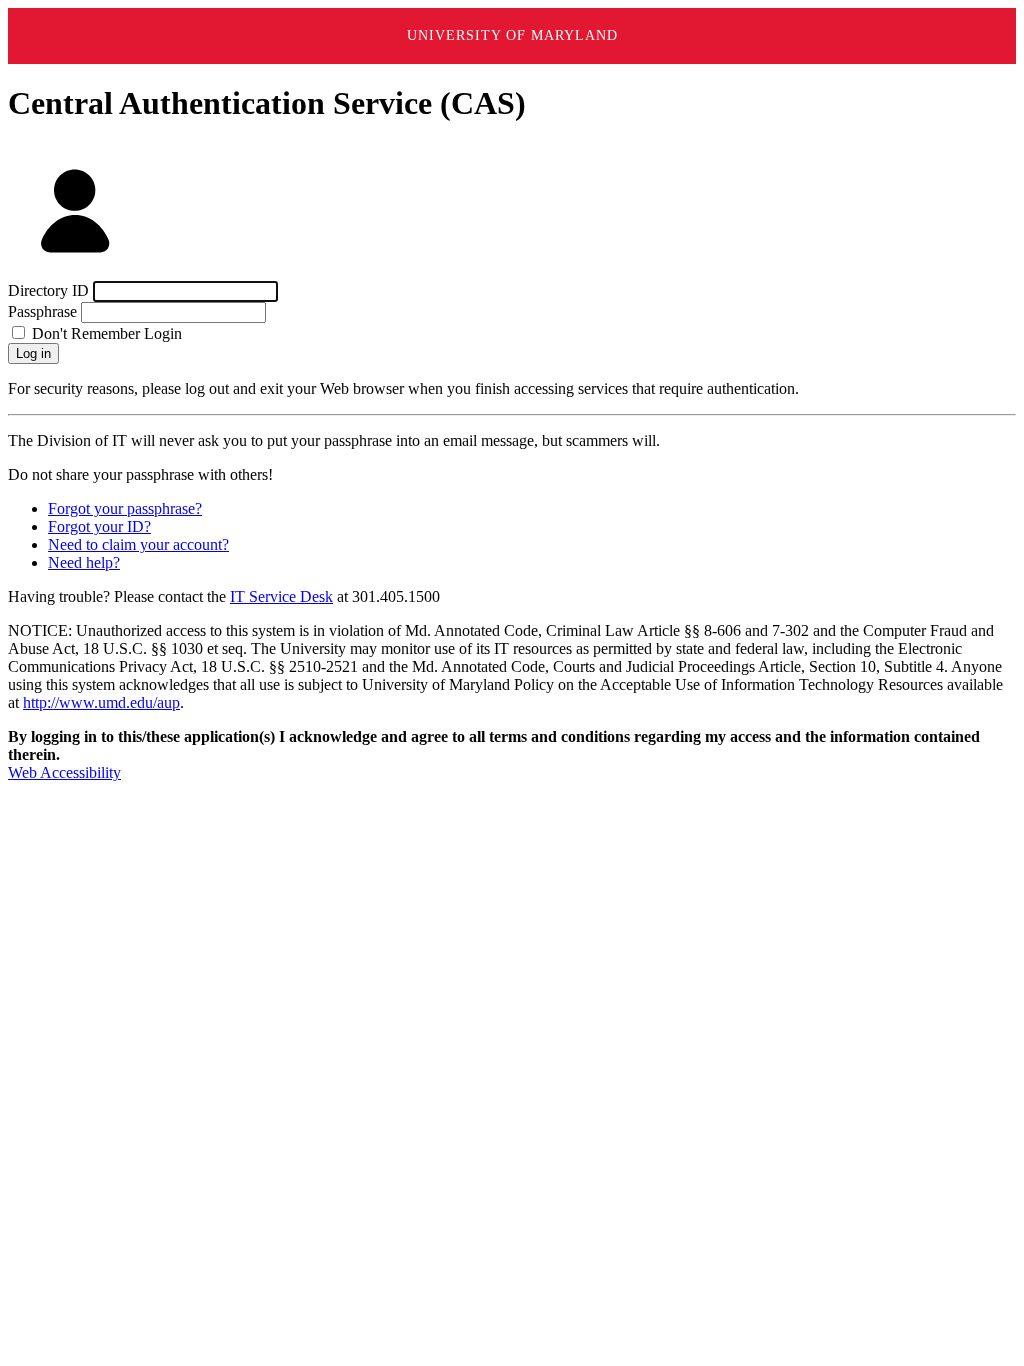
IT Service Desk (281, 596)
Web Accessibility (64, 772)
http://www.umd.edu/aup (101, 702)
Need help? (84, 562)
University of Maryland (512, 35)
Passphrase (42, 311)
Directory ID (48, 290)
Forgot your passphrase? (125, 508)
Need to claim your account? (138, 544)
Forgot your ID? (99, 526)
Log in (33, 353)
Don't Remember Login (105, 333)
